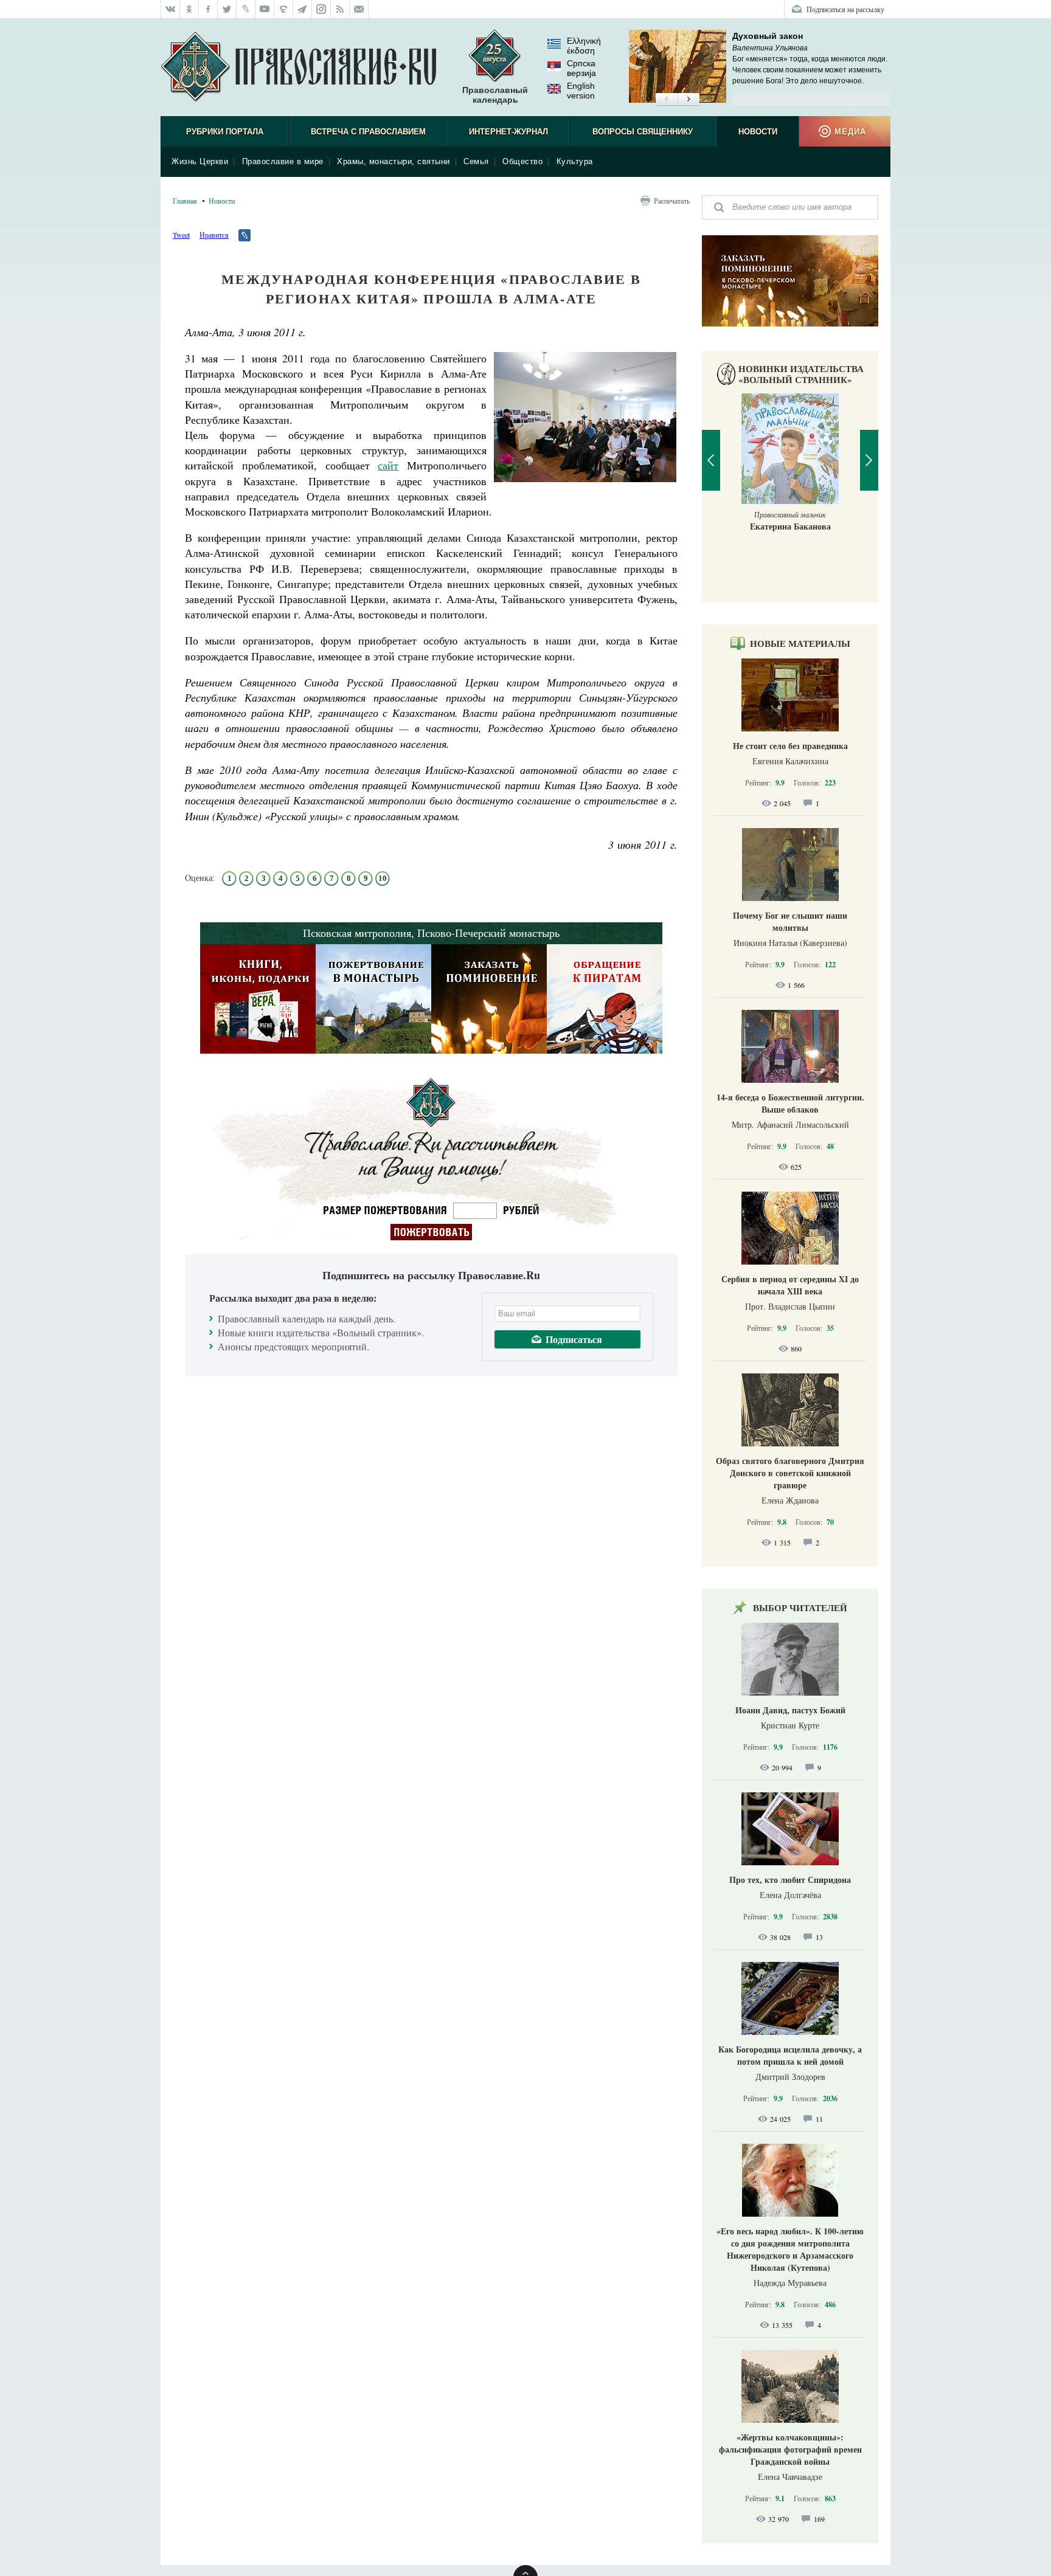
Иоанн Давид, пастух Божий (790, 1710)
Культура (575, 161)
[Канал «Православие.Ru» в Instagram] (321, 9)
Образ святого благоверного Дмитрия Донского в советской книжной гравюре (790, 1473)
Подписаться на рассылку (845, 9)
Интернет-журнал (508, 132)
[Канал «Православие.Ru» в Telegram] (303, 9)
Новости (758, 132)
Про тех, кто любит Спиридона (790, 1880)
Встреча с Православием (368, 132)
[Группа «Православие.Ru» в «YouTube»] (265, 9)
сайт (388, 465)
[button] (666, 100)
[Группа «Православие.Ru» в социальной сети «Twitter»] (227, 9)
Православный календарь (495, 95)
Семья (476, 161)
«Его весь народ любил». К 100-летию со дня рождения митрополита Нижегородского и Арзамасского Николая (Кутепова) (790, 2249)
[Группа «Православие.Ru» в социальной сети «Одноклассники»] (189, 9)
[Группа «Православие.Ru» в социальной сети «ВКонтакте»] (170, 9)
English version (581, 91)
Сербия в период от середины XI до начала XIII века (790, 1285)
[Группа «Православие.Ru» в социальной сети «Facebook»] (208, 9)
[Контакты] (359, 9)
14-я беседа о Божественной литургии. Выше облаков (790, 1103)
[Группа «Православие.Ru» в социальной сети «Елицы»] (284, 9)
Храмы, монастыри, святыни (394, 161)
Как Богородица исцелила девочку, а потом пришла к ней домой (790, 2055)
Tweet (181, 235)
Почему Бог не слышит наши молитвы (790, 921)
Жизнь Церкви (200, 161)
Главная (185, 201)
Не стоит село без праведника (790, 746)
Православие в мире (283, 161)
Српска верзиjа (581, 68)
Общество (522, 161)
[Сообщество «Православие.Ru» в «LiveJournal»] (246, 9)
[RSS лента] (340, 9)
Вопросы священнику (643, 132)
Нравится (214, 235)
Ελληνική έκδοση (584, 46)
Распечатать (672, 201)
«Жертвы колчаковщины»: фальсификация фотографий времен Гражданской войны (790, 2449)
